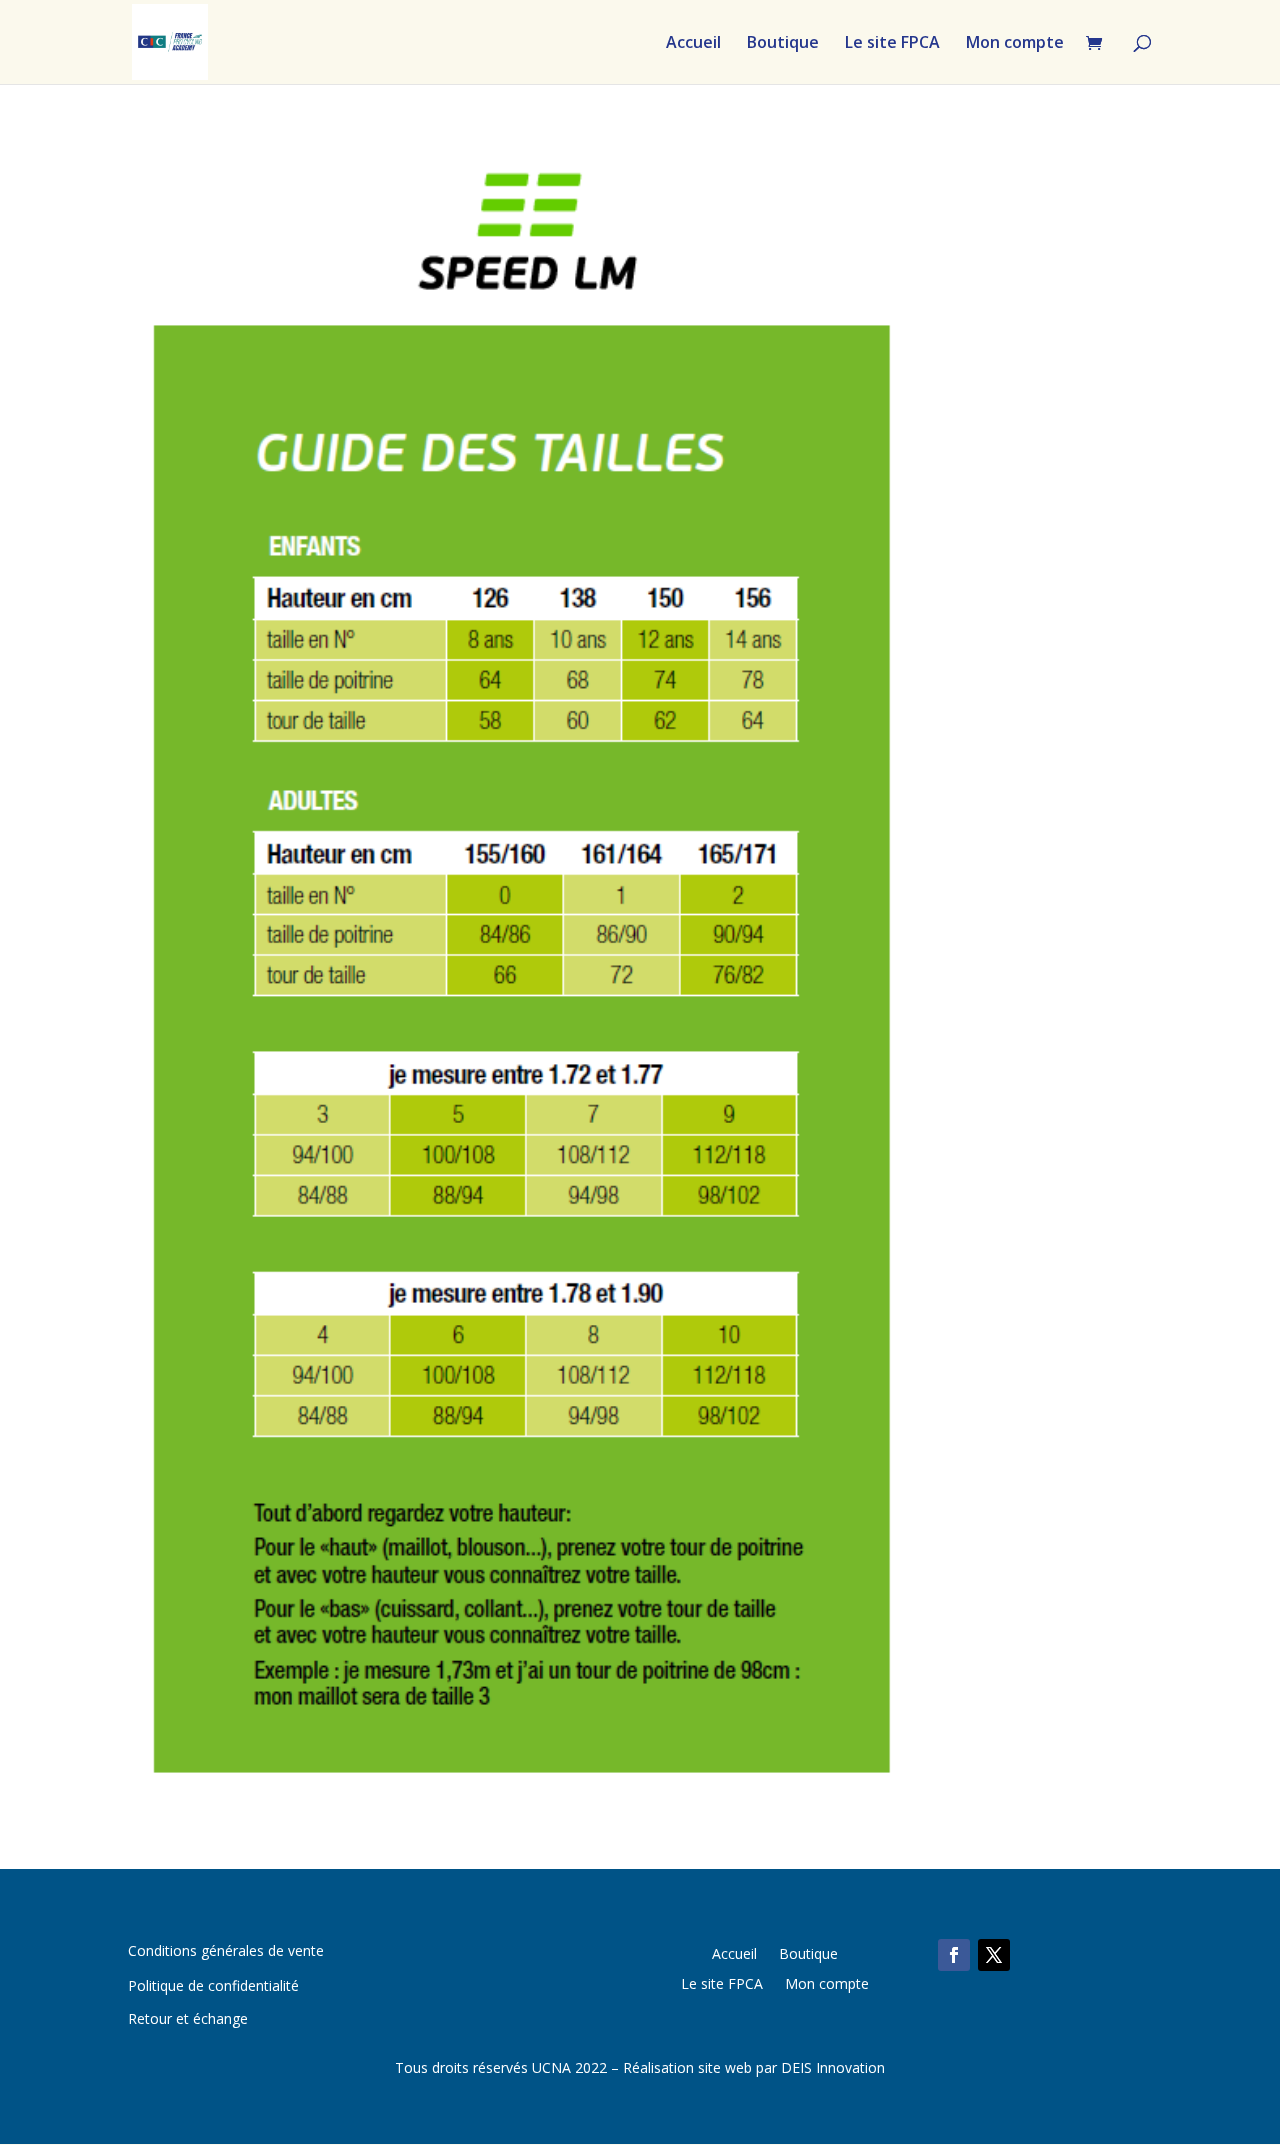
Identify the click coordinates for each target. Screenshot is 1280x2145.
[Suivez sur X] (994, 1955)
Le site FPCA (892, 44)
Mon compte (1015, 44)
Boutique (783, 44)
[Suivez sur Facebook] (954, 1955)
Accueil (693, 44)
